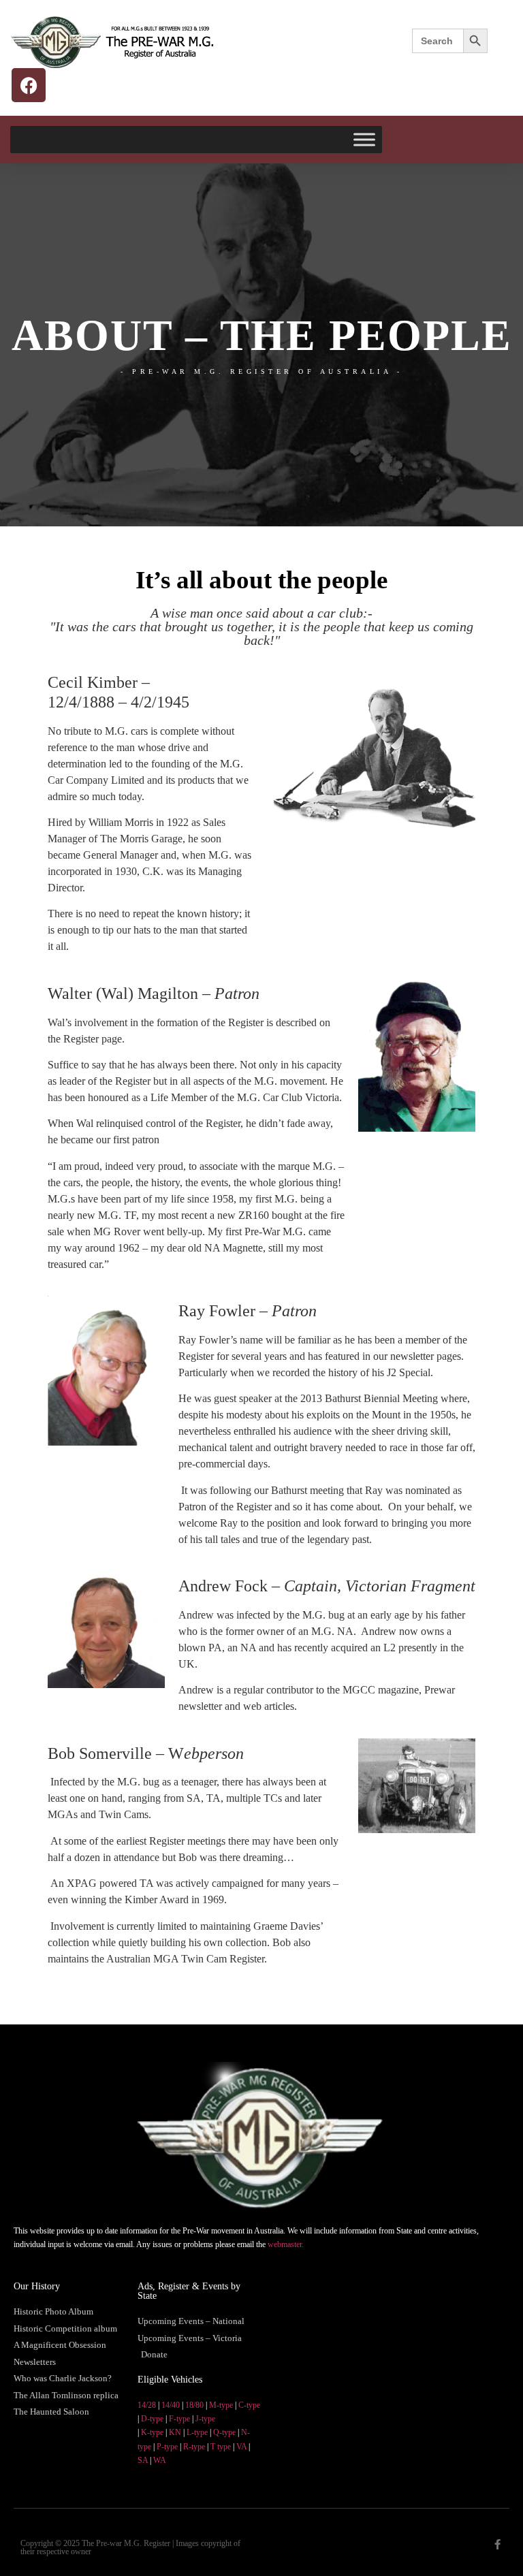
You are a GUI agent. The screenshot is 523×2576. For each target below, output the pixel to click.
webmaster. (286, 2244)
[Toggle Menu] (364, 139)
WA (160, 2460)
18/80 (194, 2405)
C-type (249, 2405)
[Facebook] (29, 85)
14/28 (147, 2405)
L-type (197, 2432)
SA (143, 2460)
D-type (152, 2419)
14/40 (171, 2405)
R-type (194, 2447)
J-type (205, 2419)
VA (241, 2447)
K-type (152, 2432)
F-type (179, 2419)
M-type (221, 2405)
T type (221, 2447)
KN (175, 2432)
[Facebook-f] (497, 2544)
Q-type (224, 2432)
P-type (167, 2447)
